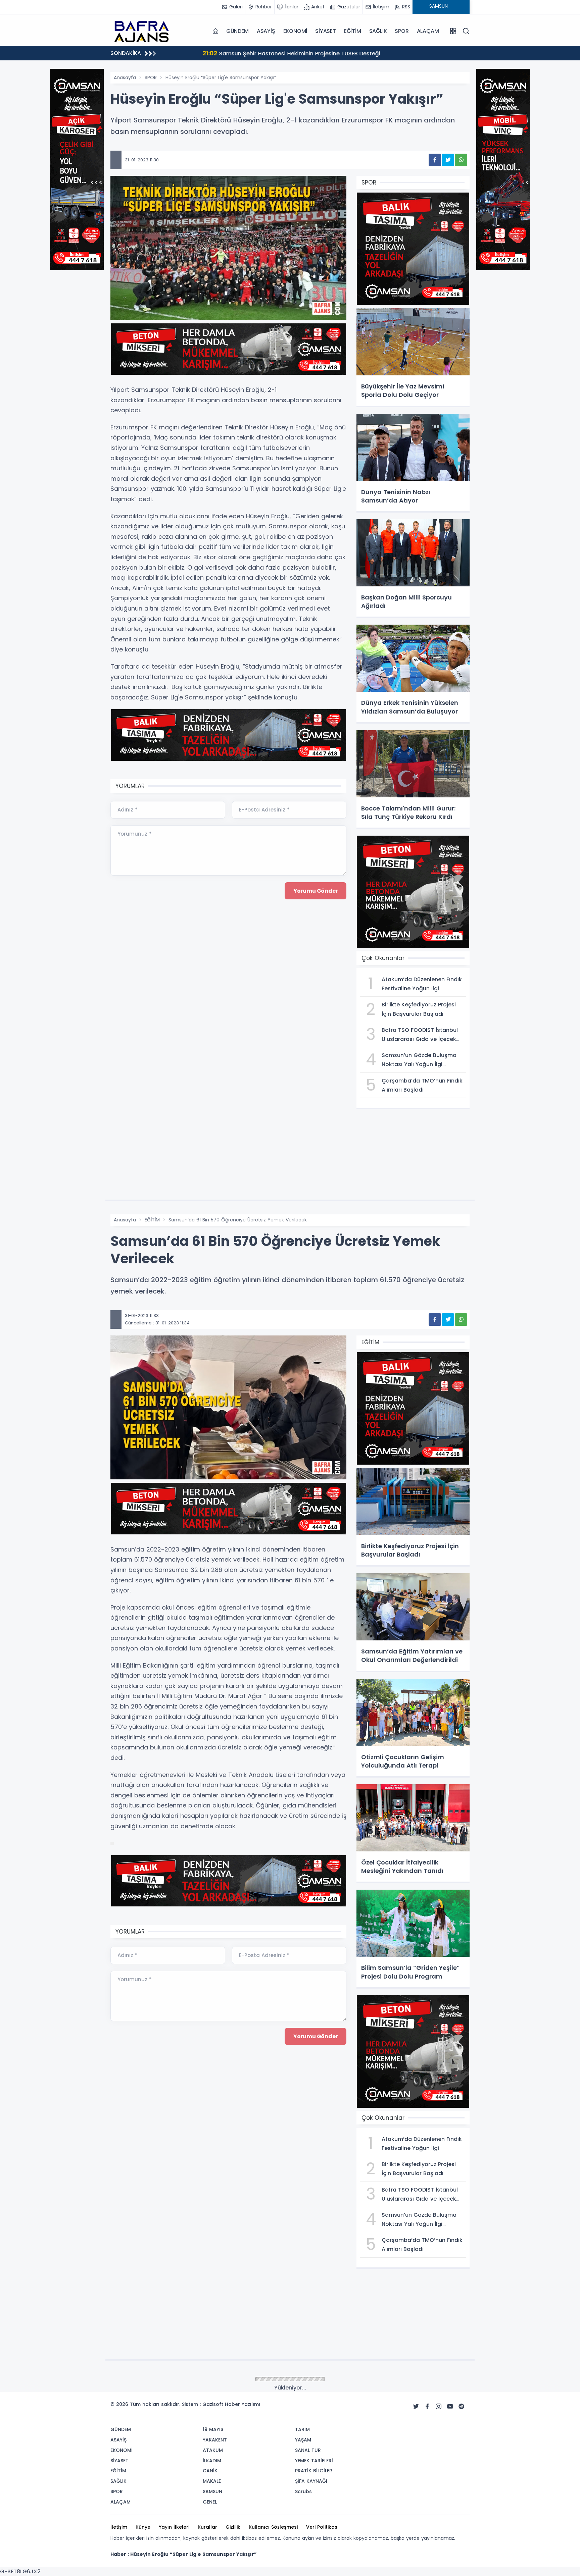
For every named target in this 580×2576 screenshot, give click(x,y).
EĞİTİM (353, 31)
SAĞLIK (378, 31)
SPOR (402, 31)
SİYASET (326, 31)
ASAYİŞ (266, 31)
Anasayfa (125, 77)
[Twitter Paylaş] (448, 160)
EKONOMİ (295, 31)
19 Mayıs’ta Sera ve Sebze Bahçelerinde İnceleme (249, 53)
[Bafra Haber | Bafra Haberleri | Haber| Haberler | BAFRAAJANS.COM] (144, 31)
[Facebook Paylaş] (435, 160)
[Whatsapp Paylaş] (461, 160)
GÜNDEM (237, 31)
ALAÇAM (428, 31)
